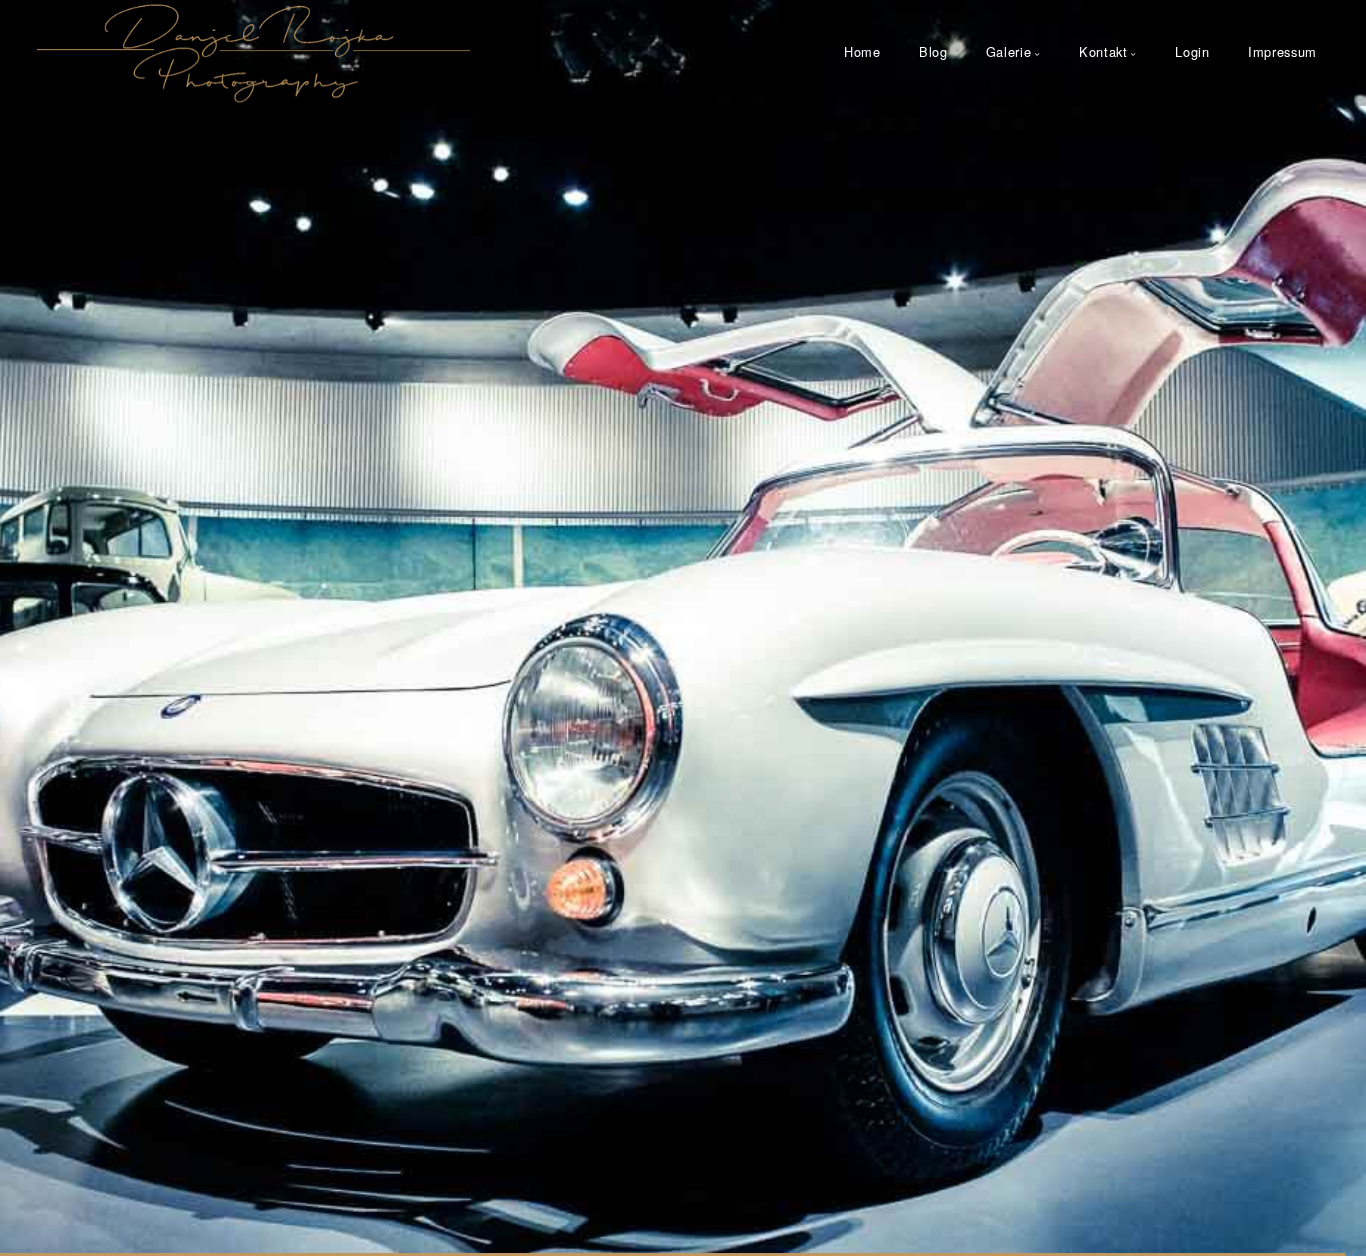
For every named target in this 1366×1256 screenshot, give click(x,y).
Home (862, 51)
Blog (933, 51)
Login (1192, 51)
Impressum (1282, 51)
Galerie (1008, 51)
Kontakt (1103, 51)
